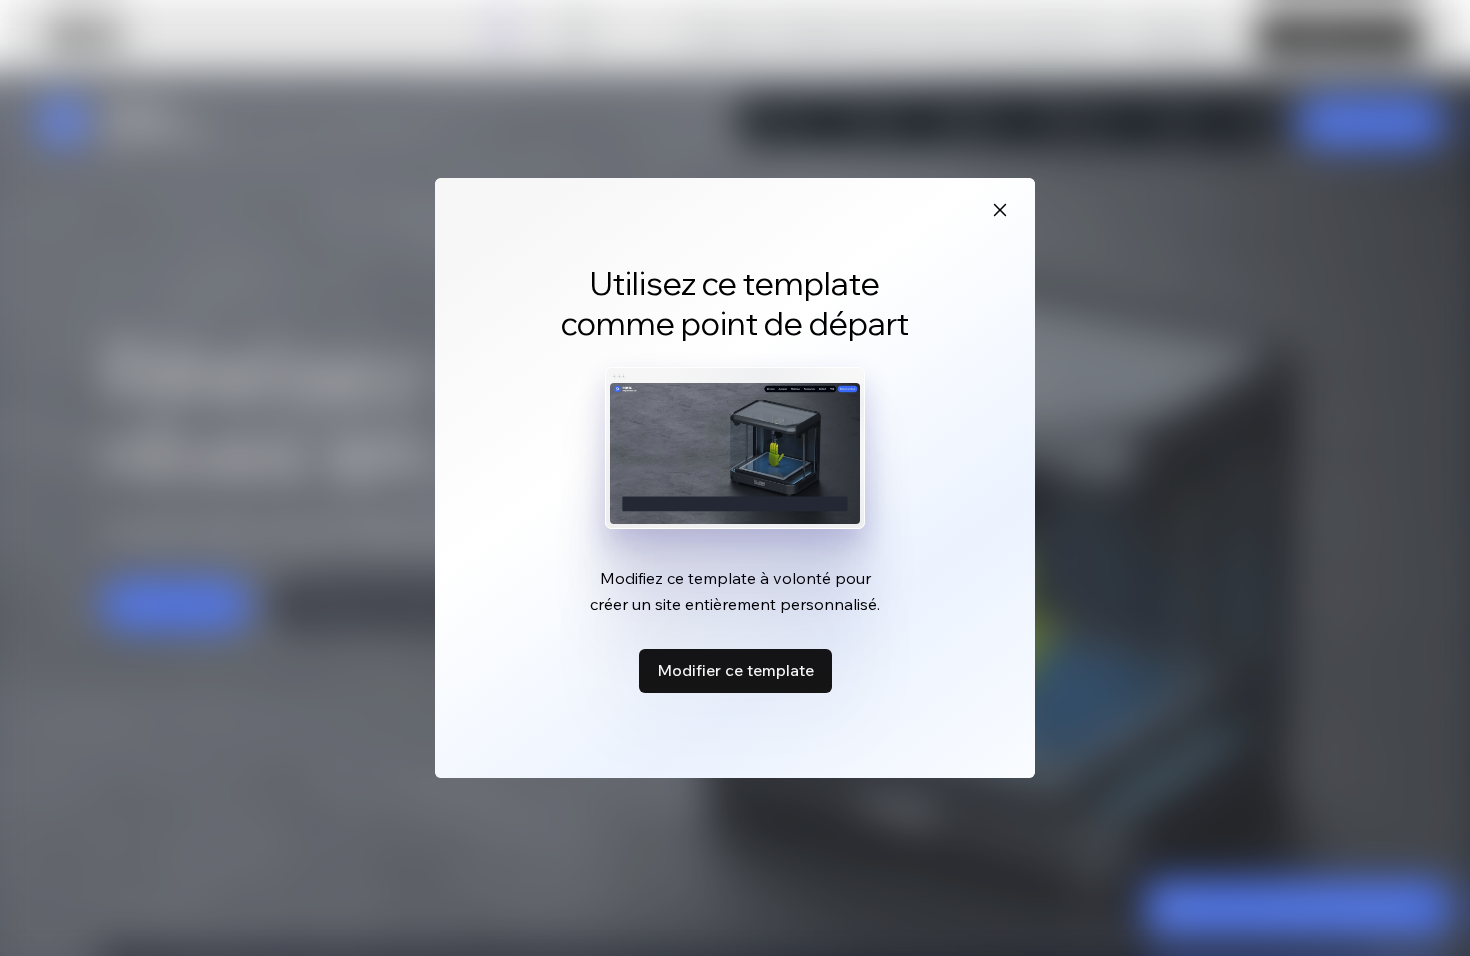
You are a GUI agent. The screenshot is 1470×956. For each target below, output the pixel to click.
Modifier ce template (735, 670)
